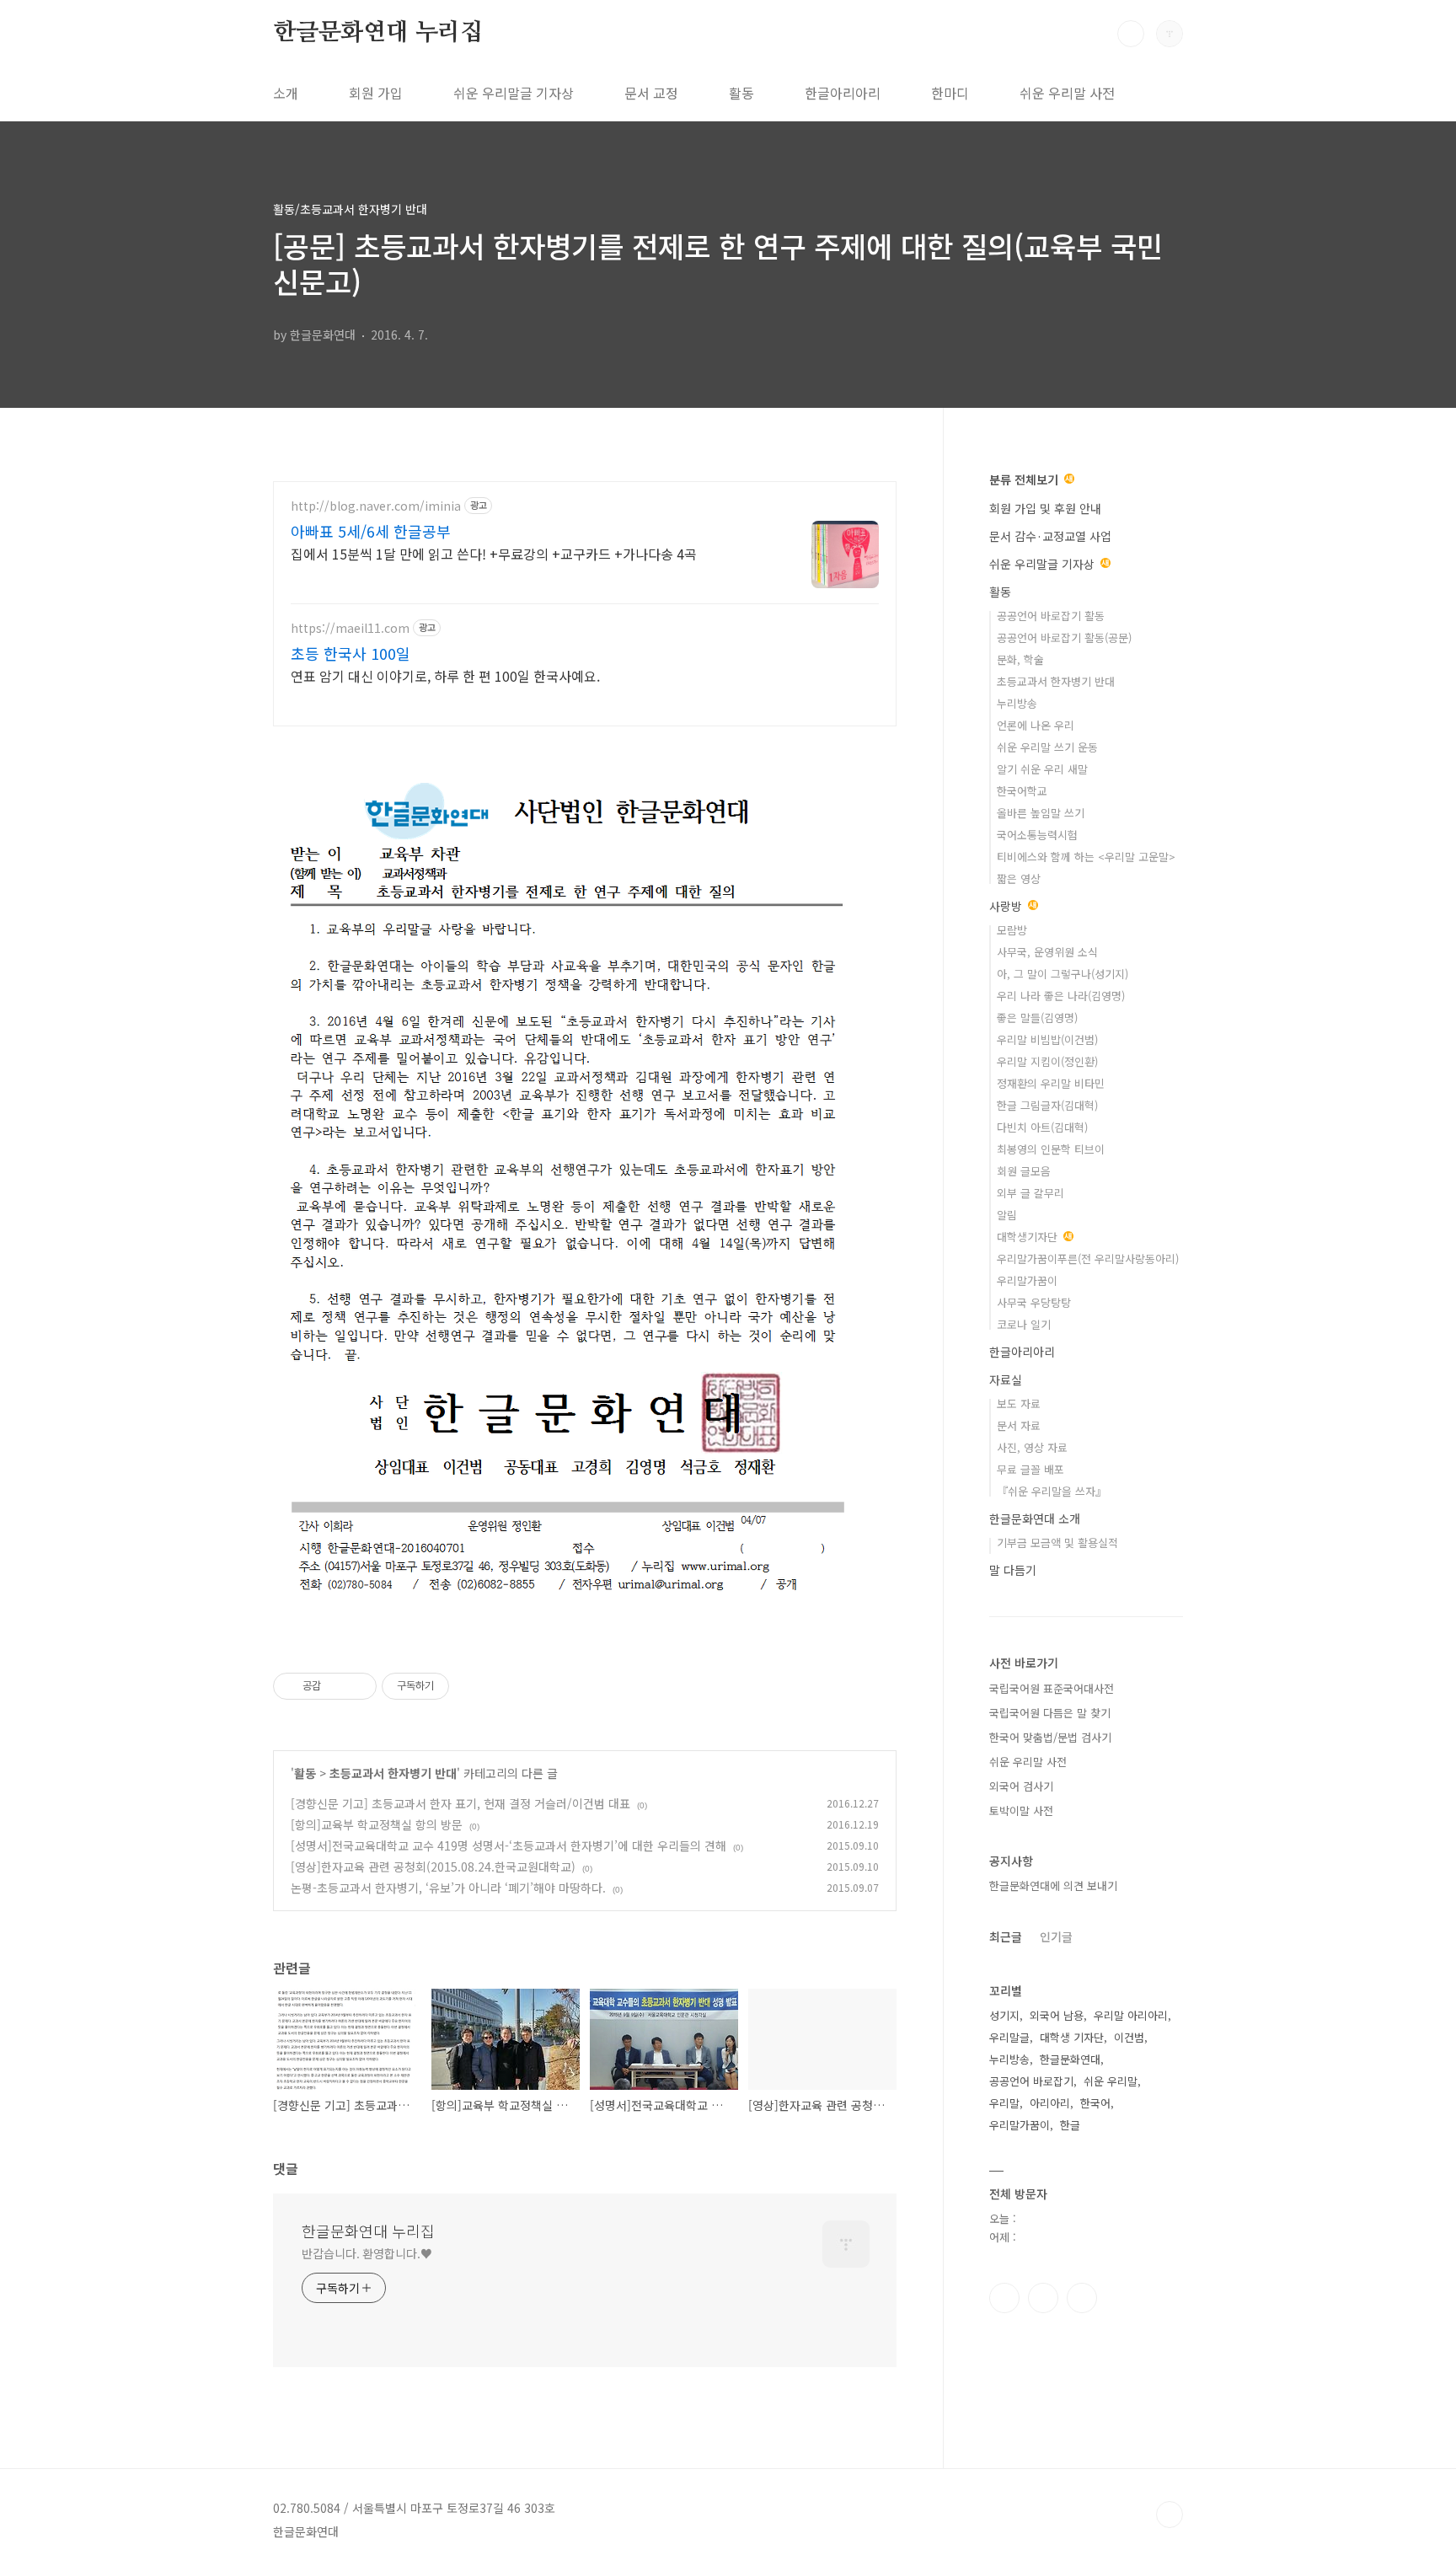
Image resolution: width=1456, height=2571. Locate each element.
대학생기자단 (1029, 1237)
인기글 (1056, 1936)
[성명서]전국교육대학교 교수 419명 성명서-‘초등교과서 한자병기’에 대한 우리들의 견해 (509, 1845)
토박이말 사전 (1021, 1810)
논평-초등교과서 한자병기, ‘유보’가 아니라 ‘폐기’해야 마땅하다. (448, 1888)
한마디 (950, 93)
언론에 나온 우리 (1036, 725)
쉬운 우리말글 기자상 (514, 93)
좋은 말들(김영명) (1037, 1018)
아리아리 (1050, 2103)
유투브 (1082, 2298)
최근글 (1006, 1936)
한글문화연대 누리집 (378, 33)
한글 (1070, 2125)
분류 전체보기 (1025, 479)
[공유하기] (337, 1686)
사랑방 (1007, 906)
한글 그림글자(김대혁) (1047, 1105)
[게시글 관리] (358, 1686)
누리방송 (1017, 703)
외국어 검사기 (1021, 1786)
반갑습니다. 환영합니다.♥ (367, 2253)
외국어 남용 (1057, 2015)
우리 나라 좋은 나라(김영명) (1061, 996)
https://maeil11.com (350, 628)
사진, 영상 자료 (1032, 1447)
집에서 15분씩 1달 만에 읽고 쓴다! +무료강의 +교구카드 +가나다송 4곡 (494, 553)
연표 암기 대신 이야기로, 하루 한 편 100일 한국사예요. (445, 675)
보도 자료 (1019, 1403)
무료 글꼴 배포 (1030, 1469)
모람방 (1012, 930)
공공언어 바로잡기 (1031, 2081)
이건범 (1129, 2037)
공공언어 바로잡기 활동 (1051, 616)
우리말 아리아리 (1131, 2015)
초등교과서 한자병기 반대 (393, 1773)
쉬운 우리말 (1111, 2081)
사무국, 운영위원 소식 (1047, 952)
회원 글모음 (1024, 1171)
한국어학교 (1022, 791)
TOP (1170, 2515)
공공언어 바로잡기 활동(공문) (1064, 637)
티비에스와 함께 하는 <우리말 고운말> (1086, 857)
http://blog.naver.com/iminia (376, 506)
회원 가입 (376, 93)
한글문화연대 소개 (1035, 1518)
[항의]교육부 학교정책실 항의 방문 (377, 1824)
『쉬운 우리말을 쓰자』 (1052, 1491)
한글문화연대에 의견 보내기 (1053, 1885)
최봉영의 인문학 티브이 (1051, 1149)
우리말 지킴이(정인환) (1047, 1061)
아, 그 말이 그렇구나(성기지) (1063, 974)
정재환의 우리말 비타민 (1051, 1083)
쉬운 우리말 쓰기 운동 (1047, 747)
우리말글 (1009, 2037)
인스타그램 (1043, 2298)
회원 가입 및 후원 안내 (1045, 508)
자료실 (1006, 1379)
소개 (286, 93)
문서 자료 (1019, 1425)
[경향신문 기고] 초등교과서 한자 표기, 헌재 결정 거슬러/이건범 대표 (460, 1803)
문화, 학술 (1020, 659)
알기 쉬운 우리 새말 (1042, 769)
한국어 (1095, 2103)
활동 (741, 93)
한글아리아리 (843, 93)
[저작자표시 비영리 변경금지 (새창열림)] (472, 1686)
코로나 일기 (1024, 1324)
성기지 (1004, 2015)
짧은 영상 (1019, 878)
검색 (1131, 34)
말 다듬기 (1013, 1570)
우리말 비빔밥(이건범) (1047, 1039)
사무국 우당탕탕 (1034, 1302)
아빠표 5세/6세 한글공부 (371, 531)
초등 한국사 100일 (351, 653)
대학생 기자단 (1072, 2037)
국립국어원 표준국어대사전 (1052, 1688)
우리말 (1004, 2103)
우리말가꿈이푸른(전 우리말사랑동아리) (1088, 1259)
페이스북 (1004, 2298)
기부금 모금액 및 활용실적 (1057, 1543)
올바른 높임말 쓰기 (1041, 813)
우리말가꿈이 (1027, 1280)
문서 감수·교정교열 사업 (1050, 536)
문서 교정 (651, 93)
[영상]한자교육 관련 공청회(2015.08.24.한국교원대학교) (433, 1867)
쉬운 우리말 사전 (1067, 93)
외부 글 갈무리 (1030, 1193)
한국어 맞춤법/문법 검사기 (1050, 1737)
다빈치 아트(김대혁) (1042, 1127)
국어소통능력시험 (1037, 835)
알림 (1007, 1215)
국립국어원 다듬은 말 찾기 (1050, 1713)
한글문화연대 (1070, 2059)
